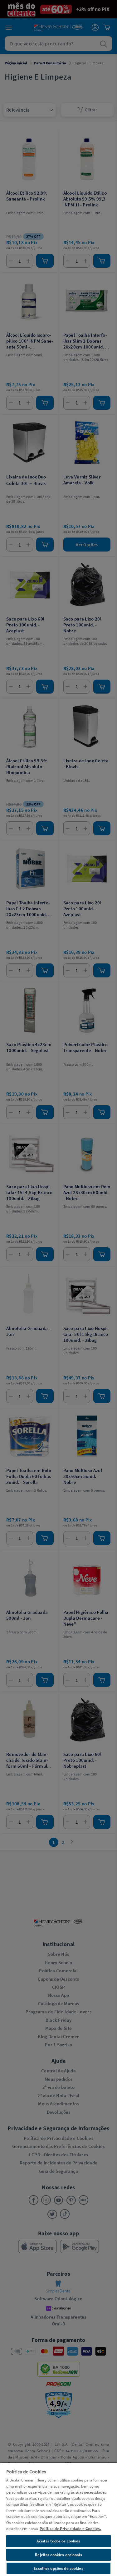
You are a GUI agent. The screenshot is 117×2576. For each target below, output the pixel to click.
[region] (58, 2519)
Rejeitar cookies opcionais (58, 2555)
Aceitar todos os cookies (58, 2541)
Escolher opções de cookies (58, 2568)
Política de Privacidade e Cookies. (70, 2529)
